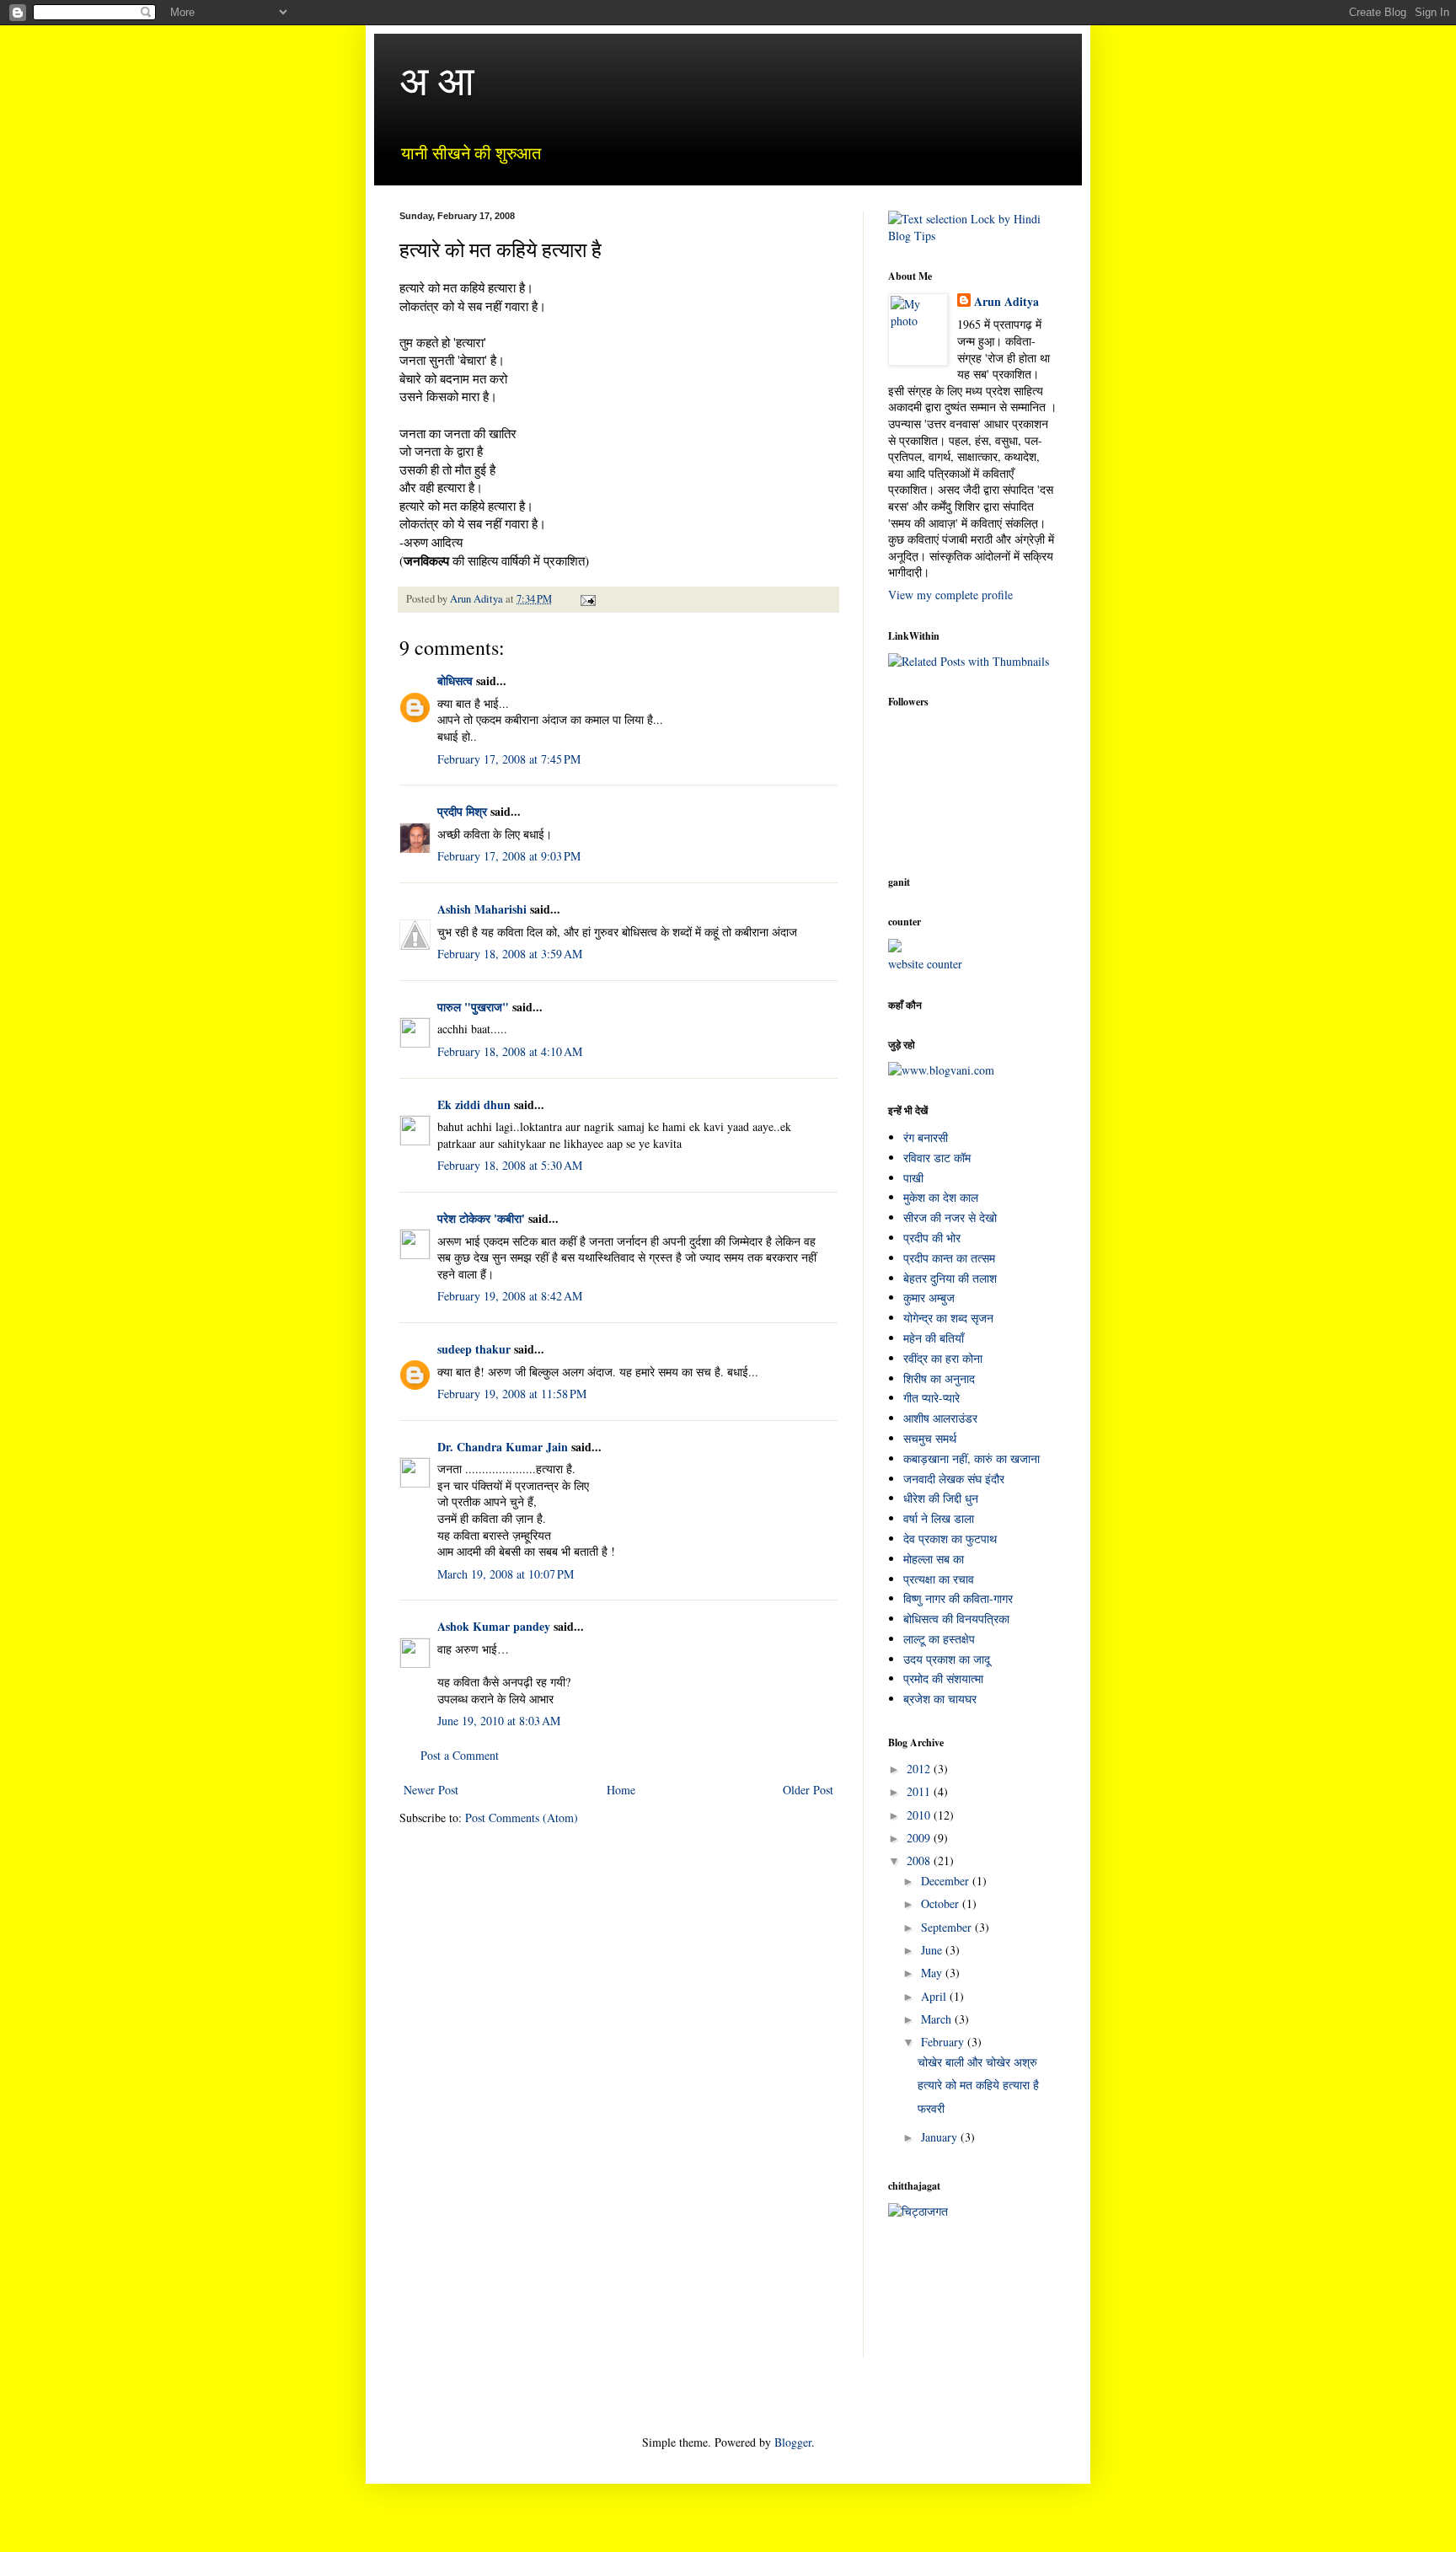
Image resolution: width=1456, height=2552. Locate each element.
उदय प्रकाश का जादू (947, 1659)
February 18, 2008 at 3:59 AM (510, 954)
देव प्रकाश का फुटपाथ (950, 1539)
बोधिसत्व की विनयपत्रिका (956, 1619)
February (944, 2042)
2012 (920, 1769)
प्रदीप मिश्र (462, 811)
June (933, 1950)
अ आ (437, 79)
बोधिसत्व (455, 681)
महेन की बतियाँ (934, 1338)
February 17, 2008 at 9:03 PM (509, 856)
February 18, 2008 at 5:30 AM (510, 1165)
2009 (920, 1838)
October (942, 1903)
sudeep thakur (474, 1349)
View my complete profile (950, 595)
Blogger (793, 2442)
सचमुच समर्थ (930, 1438)
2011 (920, 1791)
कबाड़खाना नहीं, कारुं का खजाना (972, 1458)
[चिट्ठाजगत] (918, 2211)
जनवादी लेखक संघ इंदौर (954, 1479)
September (948, 1927)
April (935, 1996)
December (947, 1881)
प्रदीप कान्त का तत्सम (949, 1258)
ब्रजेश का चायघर (940, 1699)
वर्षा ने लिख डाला (939, 1518)
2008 (920, 1860)
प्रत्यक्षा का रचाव (939, 1579)
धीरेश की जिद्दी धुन (941, 1498)
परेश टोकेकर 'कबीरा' (481, 1218)
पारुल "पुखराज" (473, 1007)
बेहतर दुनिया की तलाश (950, 1278)
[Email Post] (587, 599)
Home (621, 1790)
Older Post (808, 1790)
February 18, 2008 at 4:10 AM (510, 1051)
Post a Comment (460, 1755)
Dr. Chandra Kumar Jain (503, 1447)
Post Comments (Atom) (522, 1817)
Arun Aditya (1006, 302)
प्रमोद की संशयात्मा (943, 1678)
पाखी (913, 1178)
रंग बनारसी (926, 1137)
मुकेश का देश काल (941, 1197)
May (933, 1973)
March (938, 2019)
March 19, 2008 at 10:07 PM (506, 1574)
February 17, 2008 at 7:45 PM (509, 759)
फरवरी (931, 2108)
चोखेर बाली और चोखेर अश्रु (977, 2062)
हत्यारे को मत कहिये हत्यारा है (978, 2085)
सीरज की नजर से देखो (950, 1217)
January (941, 2137)
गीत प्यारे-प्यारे (931, 1398)
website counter (925, 964)
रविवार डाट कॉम (937, 1158)
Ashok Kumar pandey (494, 1626)
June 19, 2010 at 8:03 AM (499, 1721)
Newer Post (431, 1790)
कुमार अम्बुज (929, 1297)
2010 (920, 1815)
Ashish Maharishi (482, 909)
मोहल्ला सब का (934, 1559)
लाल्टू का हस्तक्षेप (939, 1639)
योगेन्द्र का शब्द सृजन (948, 1318)
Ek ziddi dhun (474, 1104)
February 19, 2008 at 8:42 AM (510, 1296)
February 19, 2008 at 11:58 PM (512, 1394)
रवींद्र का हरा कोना (943, 1358)
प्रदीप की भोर (932, 1238)
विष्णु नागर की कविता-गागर (958, 1598)
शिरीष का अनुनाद (939, 1378)
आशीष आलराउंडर (940, 1418)
